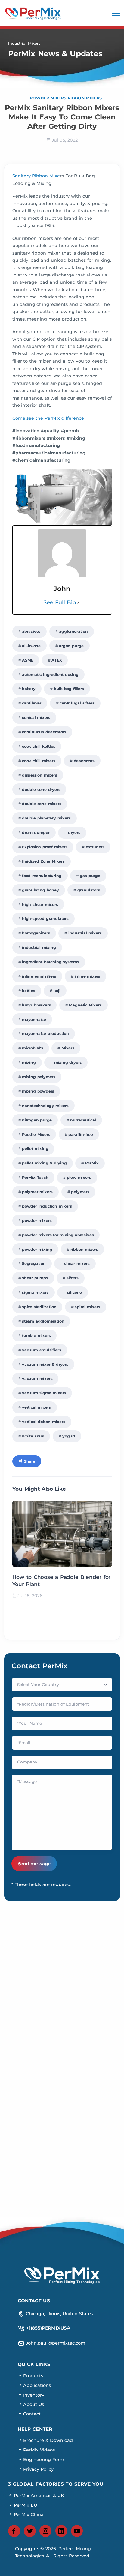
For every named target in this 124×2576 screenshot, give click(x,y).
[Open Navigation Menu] (116, 13)
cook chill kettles (39, 746)
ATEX (57, 660)
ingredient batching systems (51, 962)
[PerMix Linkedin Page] (61, 2531)
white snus (33, 1436)
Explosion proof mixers (45, 847)
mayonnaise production (45, 1034)
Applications (37, 2385)
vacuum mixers (37, 1378)
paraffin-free (81, 1134)
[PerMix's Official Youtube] (77, 2531)
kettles (29, 991)
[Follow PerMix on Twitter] (30, 2531)
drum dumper (36, 833)
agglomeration (73, 631)
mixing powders (38, 1091)
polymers (80, 1192)
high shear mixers (40, 905)
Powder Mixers (48, 98)
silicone (75, 1292)
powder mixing (37, 1249)
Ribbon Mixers (85, 98)
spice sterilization (39, 1307)
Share (30, 1461)
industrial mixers (85, 933)
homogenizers (36, 933)
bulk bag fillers (69, 689)
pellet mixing (35, 1149)
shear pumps (35, 1278)
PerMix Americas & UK (38, 2496)
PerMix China (28, 2514)
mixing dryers (68, 1062)
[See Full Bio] (78, 603)
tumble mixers (36, 1336)
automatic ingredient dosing (50, 675)
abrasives (31, 631)
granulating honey (40, 890)
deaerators (84, 761)
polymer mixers (37, 1192)
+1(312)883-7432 (62, 2083)
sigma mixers (35, 1292)
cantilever (32, 703)
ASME (28, 660)
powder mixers (37, 1221)
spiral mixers (87, 1307)
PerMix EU (25, 2505)
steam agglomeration (43, 1321)
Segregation (34, 1264)
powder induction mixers (47, 1206)
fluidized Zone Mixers (43, 861)
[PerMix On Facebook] (14, 2531)
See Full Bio (60, 602)
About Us (33, 2404)
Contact (31, 2414)
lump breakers (36, 1005)
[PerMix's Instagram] (45, 2531)
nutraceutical (83, 1120)
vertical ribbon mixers (44, 1422)
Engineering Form (43, 2460)
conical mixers (36, 718)
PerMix (92, 1163)
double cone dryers (41, 790)
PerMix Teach (35, 1177)
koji (57, 991)
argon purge (71, 646)
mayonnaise (34, 1020)
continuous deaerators (44, 732)
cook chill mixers (39, 761)
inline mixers (88, 976)
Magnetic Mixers (85, 1005)
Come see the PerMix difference (48, 418)
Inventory (33, 2395)
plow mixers (79, 1177)
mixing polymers (39, 1077)
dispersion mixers (40, 775)
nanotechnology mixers (45, 1106)
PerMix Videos (39, 2450)
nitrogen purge (37, 1120)
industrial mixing (39, 947)
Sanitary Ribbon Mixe (36, 176)
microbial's (33, 1048)
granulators (89, 890)
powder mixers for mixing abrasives (58, 1235)
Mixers (68, 1048)
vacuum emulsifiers (42, 1350)
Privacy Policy (38, 2469)
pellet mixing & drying (44, 1163)
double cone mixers (42, 804)
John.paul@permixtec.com (62, 1979)
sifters (73, 1278)
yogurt (69, 1436)
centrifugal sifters (77, 703)
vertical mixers (36, 1407)
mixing (29, 1062)
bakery (29, 689)
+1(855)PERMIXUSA (62, 2062)
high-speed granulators (45, 919)
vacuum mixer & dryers (45, 1364)
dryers (74, 833)
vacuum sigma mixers (44, 1393)
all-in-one (31, 646)
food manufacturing (42, 876)
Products (33, 2376)
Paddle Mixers (36, 1134)
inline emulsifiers (39, 976)
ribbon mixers (84, 1249)
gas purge (90, 876)
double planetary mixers (46, 818)
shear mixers (77, 1264)
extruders (95, 847)
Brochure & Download (48, 2440)
